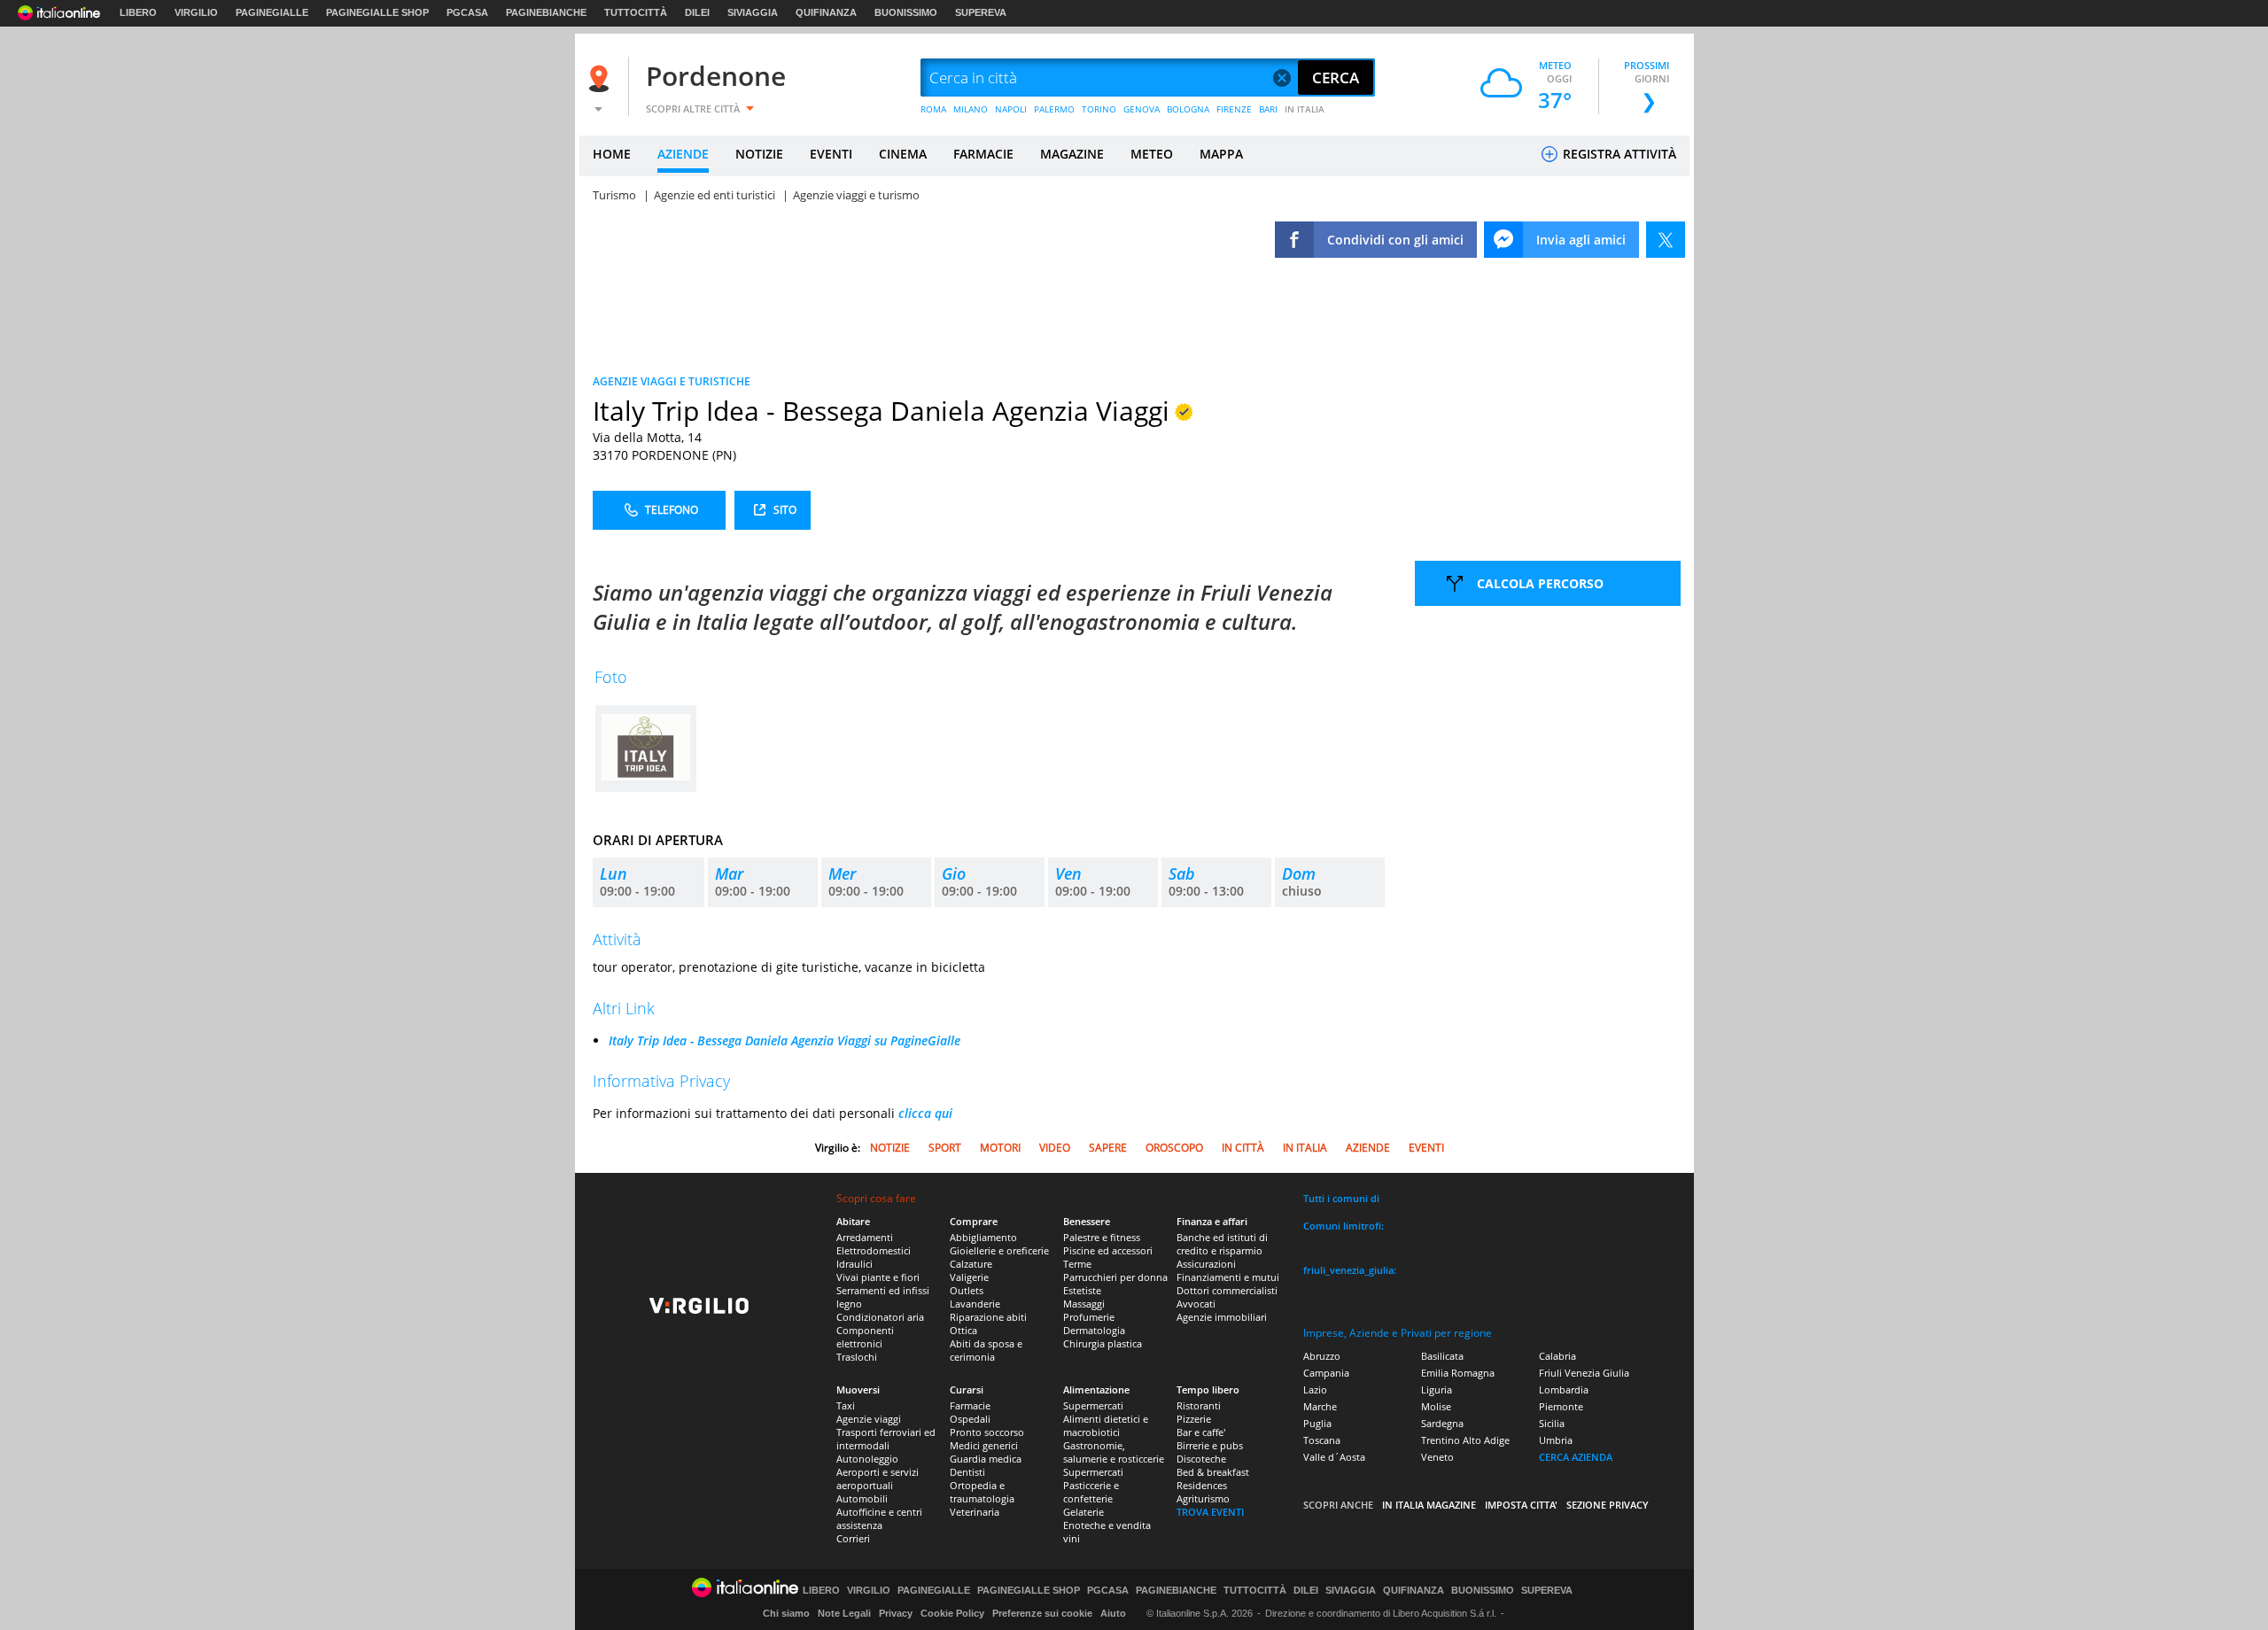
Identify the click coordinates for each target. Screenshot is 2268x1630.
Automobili (862, 1498)
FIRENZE (1234, 109)
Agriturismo (1203, 1498)
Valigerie (969, 1277)
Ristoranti (1199, 1405)
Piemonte (1561, 1406)
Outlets (967, 1290)
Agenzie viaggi (869, 1419)
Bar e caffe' (1201, 1432)
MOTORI (1000, 1148)
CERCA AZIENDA (1576, 1457)
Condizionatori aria (880, 1317)
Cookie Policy (952, 1613)
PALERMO (1054, 109)
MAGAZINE (1072, 154)
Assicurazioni (1206, 1264)
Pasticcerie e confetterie (1091, 1492)
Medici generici (984, 1445)
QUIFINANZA (826, 12)
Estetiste (1082, 1290)
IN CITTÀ (1243, 1148)
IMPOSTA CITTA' (1521, 1505)
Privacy (896, 1613)
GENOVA (1142, 109)
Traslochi (857, 1357)
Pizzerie (1194, 1419)
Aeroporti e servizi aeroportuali (878, 1479)
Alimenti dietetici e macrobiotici (1106, 1425)
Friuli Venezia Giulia (1584, 1373)
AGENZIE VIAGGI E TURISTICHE (672, 381)
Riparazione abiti (988, 1317)
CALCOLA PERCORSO (1540, 583)
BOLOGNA (1188, 109)
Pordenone (716, 76)
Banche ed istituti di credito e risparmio (1222, 1244)
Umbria (1556, 1440)
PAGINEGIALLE (272, 12)
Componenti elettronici (865, 1337)
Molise (1436, 1406)
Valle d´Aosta (1334, 1457)
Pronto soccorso (987, 1432)
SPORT (945, 1148)
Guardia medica (986, 1459)
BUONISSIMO (906, 12)
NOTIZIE (759, 154)
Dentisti (967, 1472)
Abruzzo (1322, 1356)
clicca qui (925, 1113)
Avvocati (1196, 1304)
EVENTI (831, 154)
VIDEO (1055, 1148)
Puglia (1317, 1423)
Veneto (1437, 1457)
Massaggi (1084, 1304)
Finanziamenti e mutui (1228, 1277)
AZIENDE (683, 154)
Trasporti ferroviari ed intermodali (886, 1439)
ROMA (933, 109)
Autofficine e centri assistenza (879, 1518)
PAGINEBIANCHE (546, 12)
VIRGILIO (196, 12)
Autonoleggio (867, 1459)
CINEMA (903, 154)
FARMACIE (983, 154)
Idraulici (854, 1264)
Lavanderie (975, 1304)
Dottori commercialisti (1227, 1290)
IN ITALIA (1305, 109)
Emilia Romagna (1458, 1373)
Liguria (1437, 1389)
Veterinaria (975, 1512)
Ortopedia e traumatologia (982, 1492)
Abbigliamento (983, 1237)
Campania (1326, 1373)
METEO (1152, 154)
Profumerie (1089, 1317)
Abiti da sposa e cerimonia (986, 1350)
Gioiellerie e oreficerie (999, 1250)
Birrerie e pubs (1210, 1445)
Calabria (1557, 1356)
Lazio (1315, 1389)
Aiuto (1113, 1613)
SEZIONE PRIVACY (1608, 1505)
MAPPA (1221, 154)
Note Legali (844, 1613)
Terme (1077, 1264)
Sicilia (1552, 1423)
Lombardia (1564, 1389)
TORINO (1099, 109)
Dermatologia (1094, 1330)
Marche (1320, 1406)
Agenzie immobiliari (1222, 1317)
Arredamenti (865, 1237)
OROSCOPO (1174, 1148)
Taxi (846, 1405)
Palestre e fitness (1102, 1237)
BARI (1268, 109)
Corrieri (853, 1538)
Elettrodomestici (874, 1250)
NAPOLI (1011, 109)
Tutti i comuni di (1341, 1198)
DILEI (697, 12)
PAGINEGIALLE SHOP (377, 12)
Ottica (963, 1330)
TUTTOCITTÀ (636, 12)
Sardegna (1442, 1423)
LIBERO (138, 12)
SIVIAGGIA (753, 12)
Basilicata (1442, 1356)
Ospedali (970, 1419)
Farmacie (970, 1405)
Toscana (1322, 1440)
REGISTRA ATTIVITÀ (1618, 154)
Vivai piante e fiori (878, 1277)
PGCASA (467, 12)
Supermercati (1093, 1405)
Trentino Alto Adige (1465, 1440)
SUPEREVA (981, 12)
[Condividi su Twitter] (1666, 240)
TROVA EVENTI (1210, 1512)
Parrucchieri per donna (1115, 1277)
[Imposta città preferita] (602, 78)
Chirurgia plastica (1103, 1343)
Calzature (971, 1264)
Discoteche (1201, 1459)
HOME (612, 154)
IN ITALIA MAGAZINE (1429, 1505)
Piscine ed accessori (1108, 1250)
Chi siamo (786, 1613)
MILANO (971, 109)
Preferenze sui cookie (1042, 1613)
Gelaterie (1084, 1512)
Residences (1202, 1485)
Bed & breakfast (1213, 1472)
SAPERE (1108, 1148)
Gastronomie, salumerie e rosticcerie (1114, 1452)
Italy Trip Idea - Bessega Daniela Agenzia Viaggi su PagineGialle (784, 1040)
